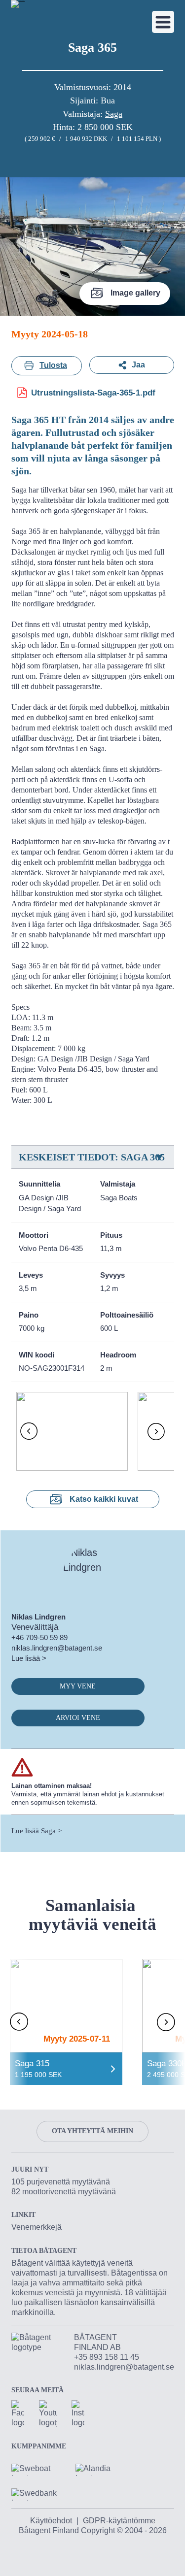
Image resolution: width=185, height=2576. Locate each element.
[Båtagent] (18, 4)
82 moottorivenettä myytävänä (64, 2192)
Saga (114, 114)
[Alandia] (100, 2466)
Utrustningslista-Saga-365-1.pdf (93, 393)
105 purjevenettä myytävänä (61, 2182)
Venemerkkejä (37, 2227)
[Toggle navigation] (163, 22)
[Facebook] (18, 2414)
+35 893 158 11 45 (107, 2357)
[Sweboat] (36, 2466)
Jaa (138, 365)
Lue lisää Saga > (37, 1831)
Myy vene (78, 1686)
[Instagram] (78, 2414)
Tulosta (53, 365)
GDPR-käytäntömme (119, 2521)
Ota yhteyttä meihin (92, 2131)
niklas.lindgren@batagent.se (57, 1648)
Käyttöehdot (51, 2521)
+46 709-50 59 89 (39, 1637)
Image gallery (135, 293)
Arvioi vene (78, 1718)
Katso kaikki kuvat (104, 1499)
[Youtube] (48, 2414)
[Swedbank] (36, 2491)
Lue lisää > (29, 1658)
